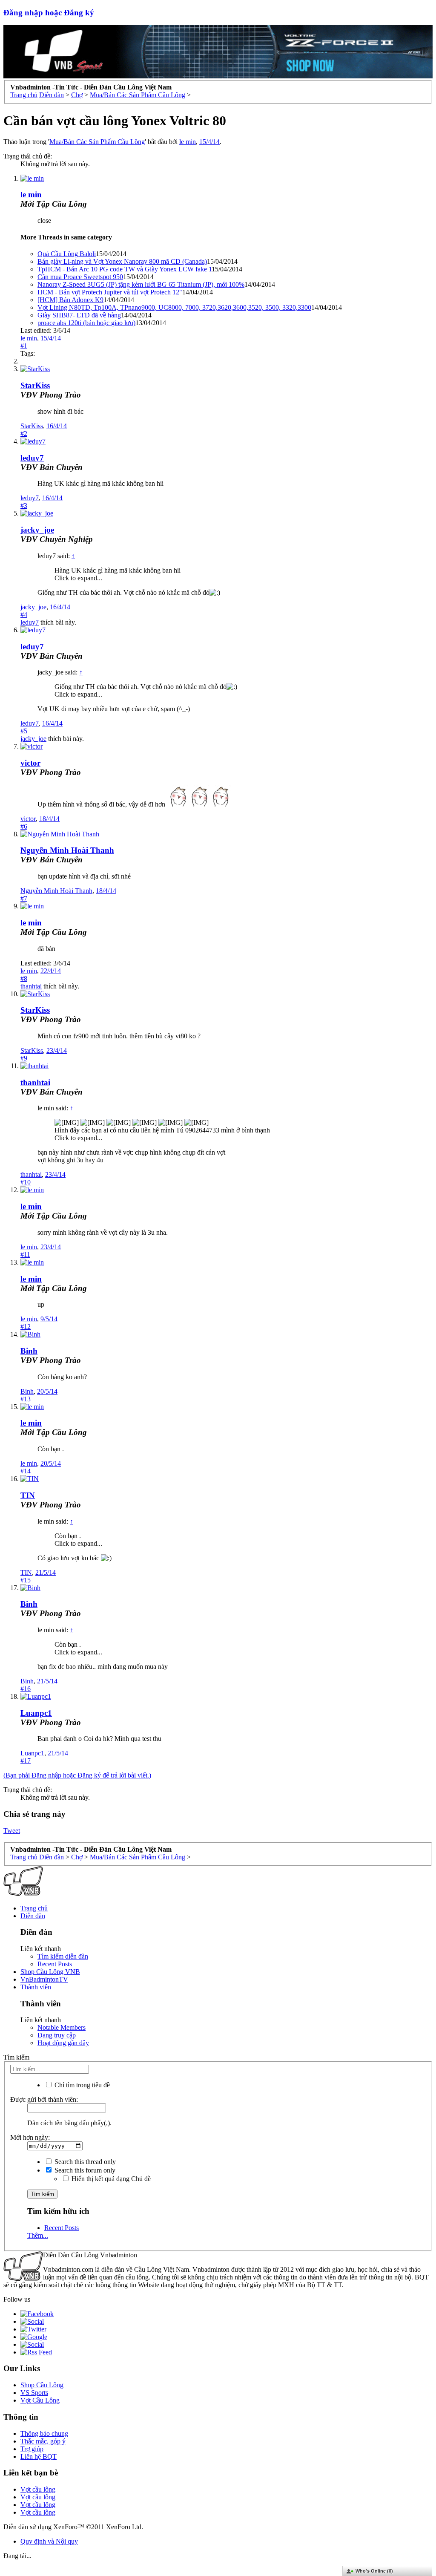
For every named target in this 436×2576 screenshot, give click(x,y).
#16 (26, 1689)
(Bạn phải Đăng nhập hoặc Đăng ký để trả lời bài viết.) (77, 1775)
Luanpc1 (36, 1713)
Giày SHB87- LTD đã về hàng (79, 315)
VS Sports (34, 2393)
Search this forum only (84, 2170)
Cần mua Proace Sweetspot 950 (80, 277)
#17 (26, 1761)
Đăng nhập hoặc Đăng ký (49, 13)
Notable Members (62, 2027)
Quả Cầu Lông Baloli (67, 254)
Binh (29, 1351)
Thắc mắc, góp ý (43, 2441)
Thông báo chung (44, 2433)
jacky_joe (37, 530)
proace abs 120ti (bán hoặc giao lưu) (86, 323)
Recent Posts (55, 1964)
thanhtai (31, 986)
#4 (24, 615)
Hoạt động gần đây (63, 2043)
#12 (26, 1327)
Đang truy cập (57, 2035)
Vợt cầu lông (38, 2489)
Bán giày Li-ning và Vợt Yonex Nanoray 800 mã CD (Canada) (122, 261)
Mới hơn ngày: (30, 2137)
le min (188, 142)
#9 (24, 1058)
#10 (26, 1182)
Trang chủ (34, 1908)
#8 (24, 978)
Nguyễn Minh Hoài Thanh (67, 850)
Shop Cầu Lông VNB (50, 1972)
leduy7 (32, 458)
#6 (24, 826)
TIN (28, 1495)
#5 (24, 731)
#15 (26, 1580)
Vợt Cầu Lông (40, 2400)
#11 (25, 1255)
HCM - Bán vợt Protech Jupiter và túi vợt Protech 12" (110, 292)
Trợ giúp (32, 2449)
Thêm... (38, 2235)
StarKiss (35, 385)
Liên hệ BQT (39, 2456)
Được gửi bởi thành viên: (44, 2099)
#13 (26, 1399)
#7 (24, 898)
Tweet (12, 1831)
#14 (26, 1471)
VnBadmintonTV (44, 1979)
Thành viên (36, 1987)
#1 (24, 346)
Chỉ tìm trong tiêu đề (81, 2085)
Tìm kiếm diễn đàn (63, 1956)
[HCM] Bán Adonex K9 (70, 300)
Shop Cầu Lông (42, 2385)
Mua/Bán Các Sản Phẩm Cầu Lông (97, 142)
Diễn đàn (33, 1916)
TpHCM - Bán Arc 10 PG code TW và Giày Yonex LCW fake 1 (125, 269)
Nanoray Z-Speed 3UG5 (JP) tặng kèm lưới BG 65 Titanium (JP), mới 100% (141, 284)
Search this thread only (84, 2162)
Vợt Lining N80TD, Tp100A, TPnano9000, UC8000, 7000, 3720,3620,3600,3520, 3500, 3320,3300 (174, 307)
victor (30, 763)
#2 (24, 434)
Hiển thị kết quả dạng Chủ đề (110, 2179)
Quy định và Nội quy (49, 2541)
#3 (24, 506)
